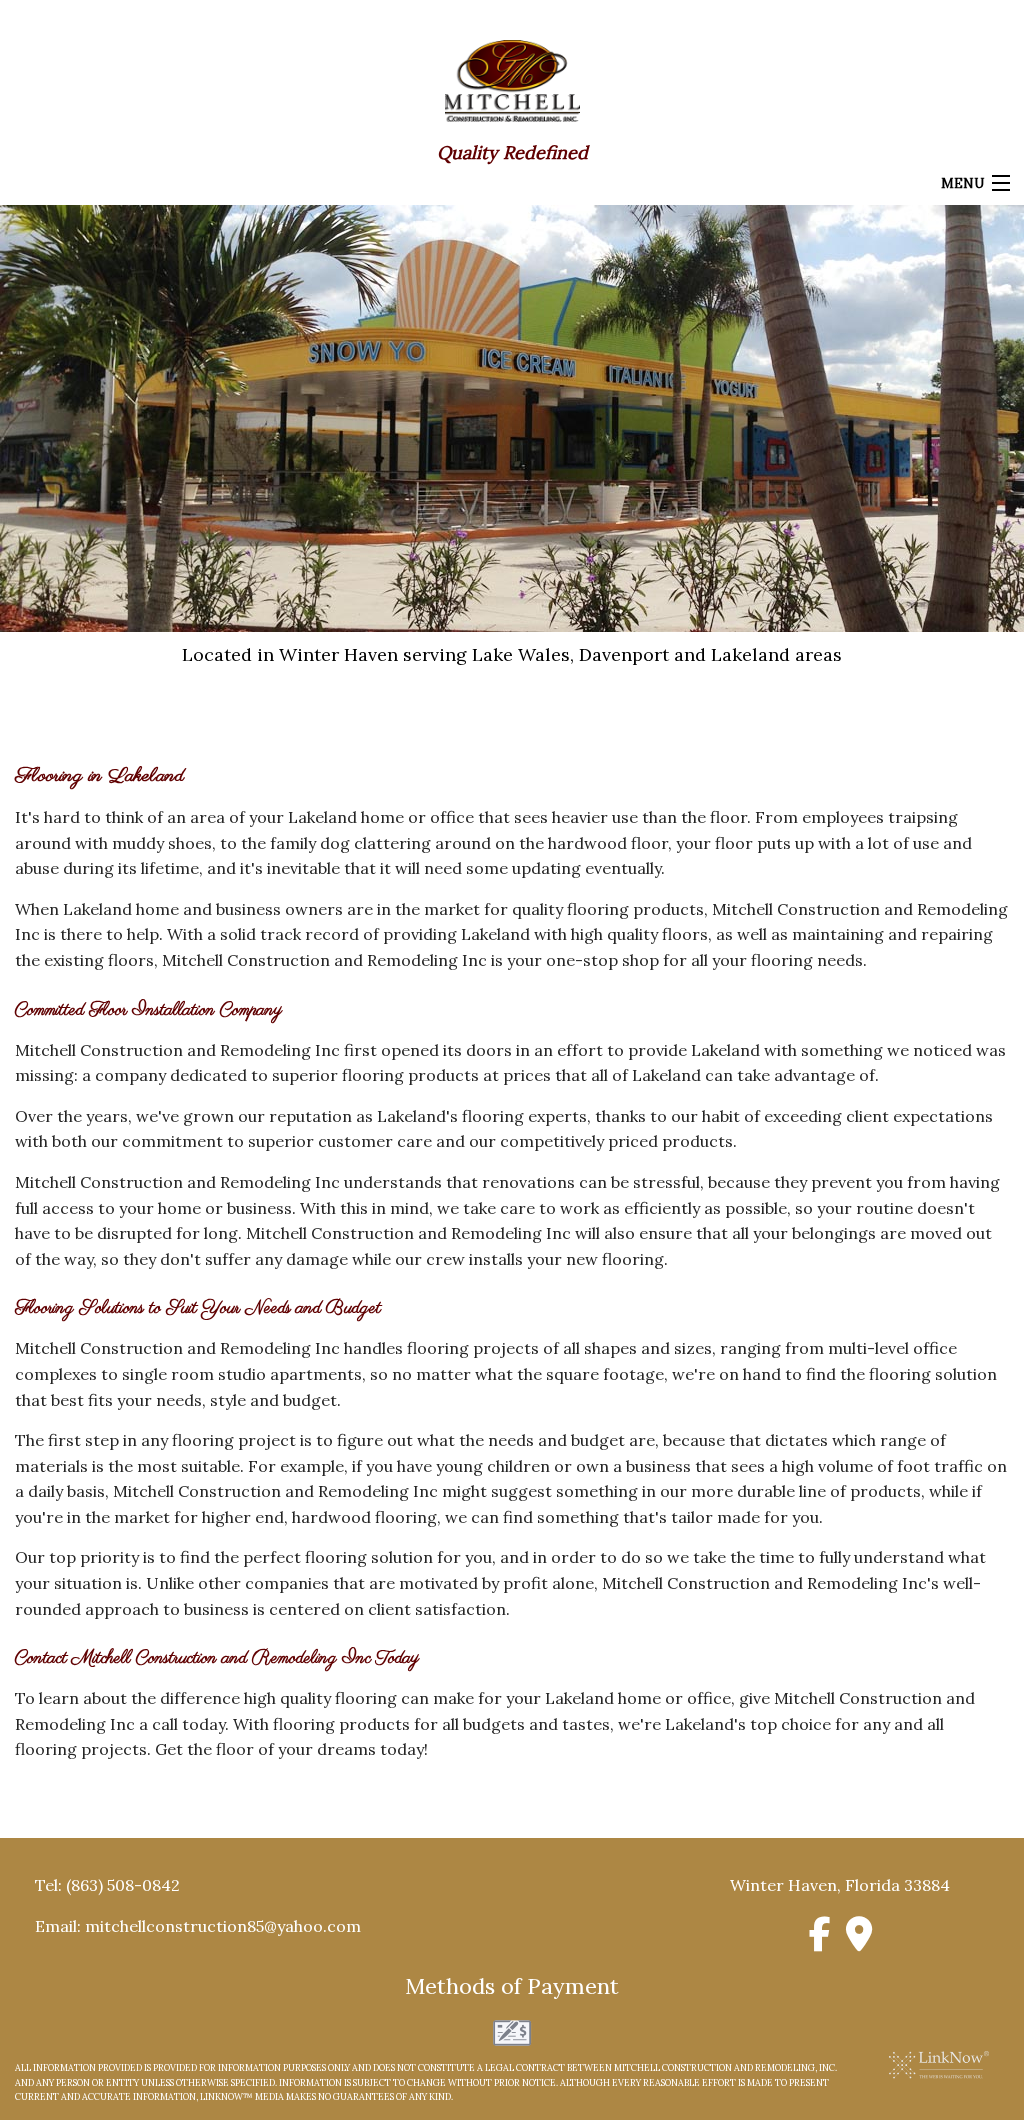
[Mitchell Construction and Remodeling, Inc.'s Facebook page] (820, 1941)
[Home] (512, 79)
